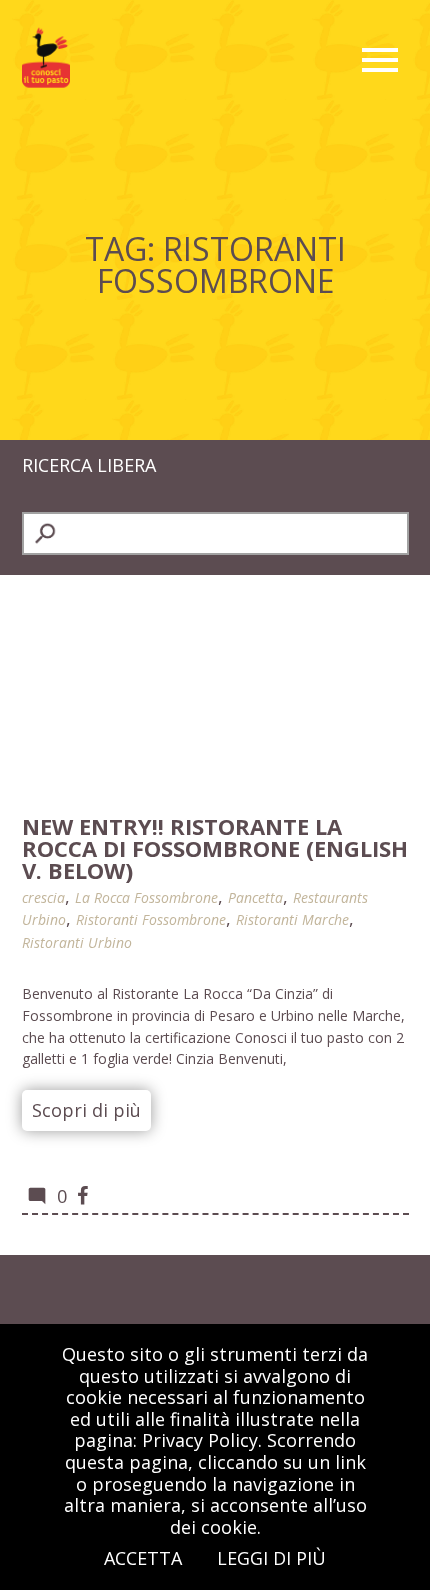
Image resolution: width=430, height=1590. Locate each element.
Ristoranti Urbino (77, 942)
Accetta (143, 1558)
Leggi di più (271, 1558)
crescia (43, 897)
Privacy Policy (200, 1440)
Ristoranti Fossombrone (151, 919)
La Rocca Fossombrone (146, 897)
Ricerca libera (89, 465)
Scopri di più (86, 1110)
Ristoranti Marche (292, 919)
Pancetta (255, 897)
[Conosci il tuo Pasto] (46, 81)
